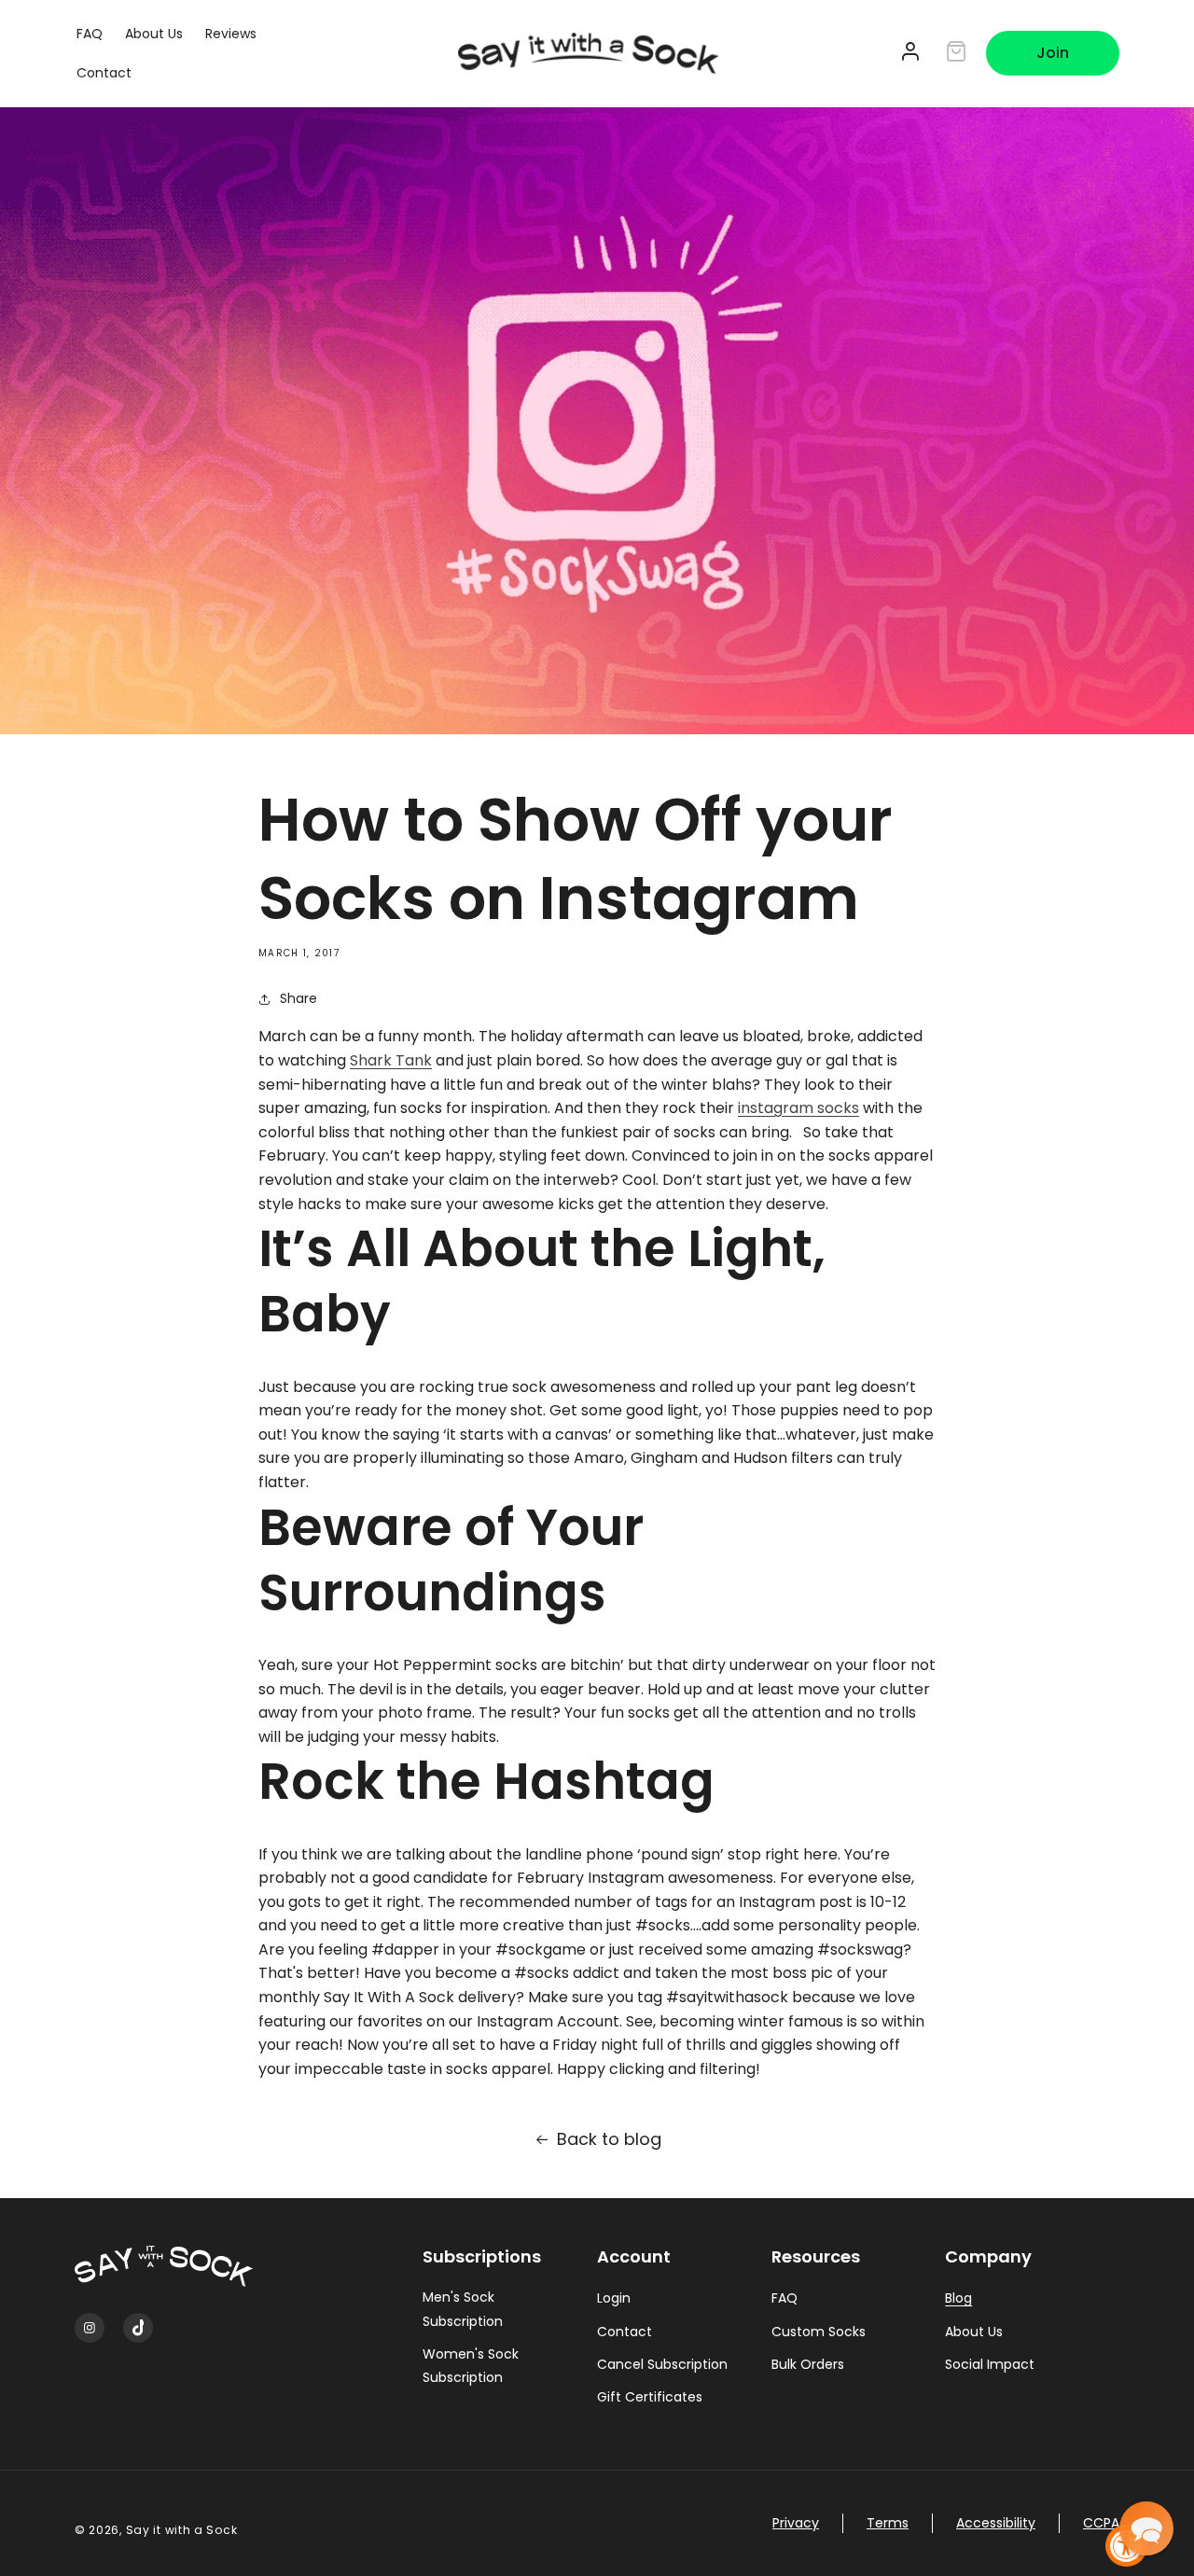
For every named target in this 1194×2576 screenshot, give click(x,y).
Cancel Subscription (662, 2364)
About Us (974, 2332)
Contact (625, 2332)
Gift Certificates (650, 2397)
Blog (958, 2298)
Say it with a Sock (182, 2530)
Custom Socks (819, 2332)
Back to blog (609, 2139)
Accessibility (996, 2523)
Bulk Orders (808, 2364)
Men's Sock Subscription (463, 2309)
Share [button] (298, 998)
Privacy (796, 2523)
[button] (1146, 2528)
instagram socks (798, 1108)
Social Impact (990, 2364)
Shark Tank (391, 1060)
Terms (888, 2523)
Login (614, 2298)
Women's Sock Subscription (471, 2366)
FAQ (784, 2298)
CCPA (1101, 2523)
